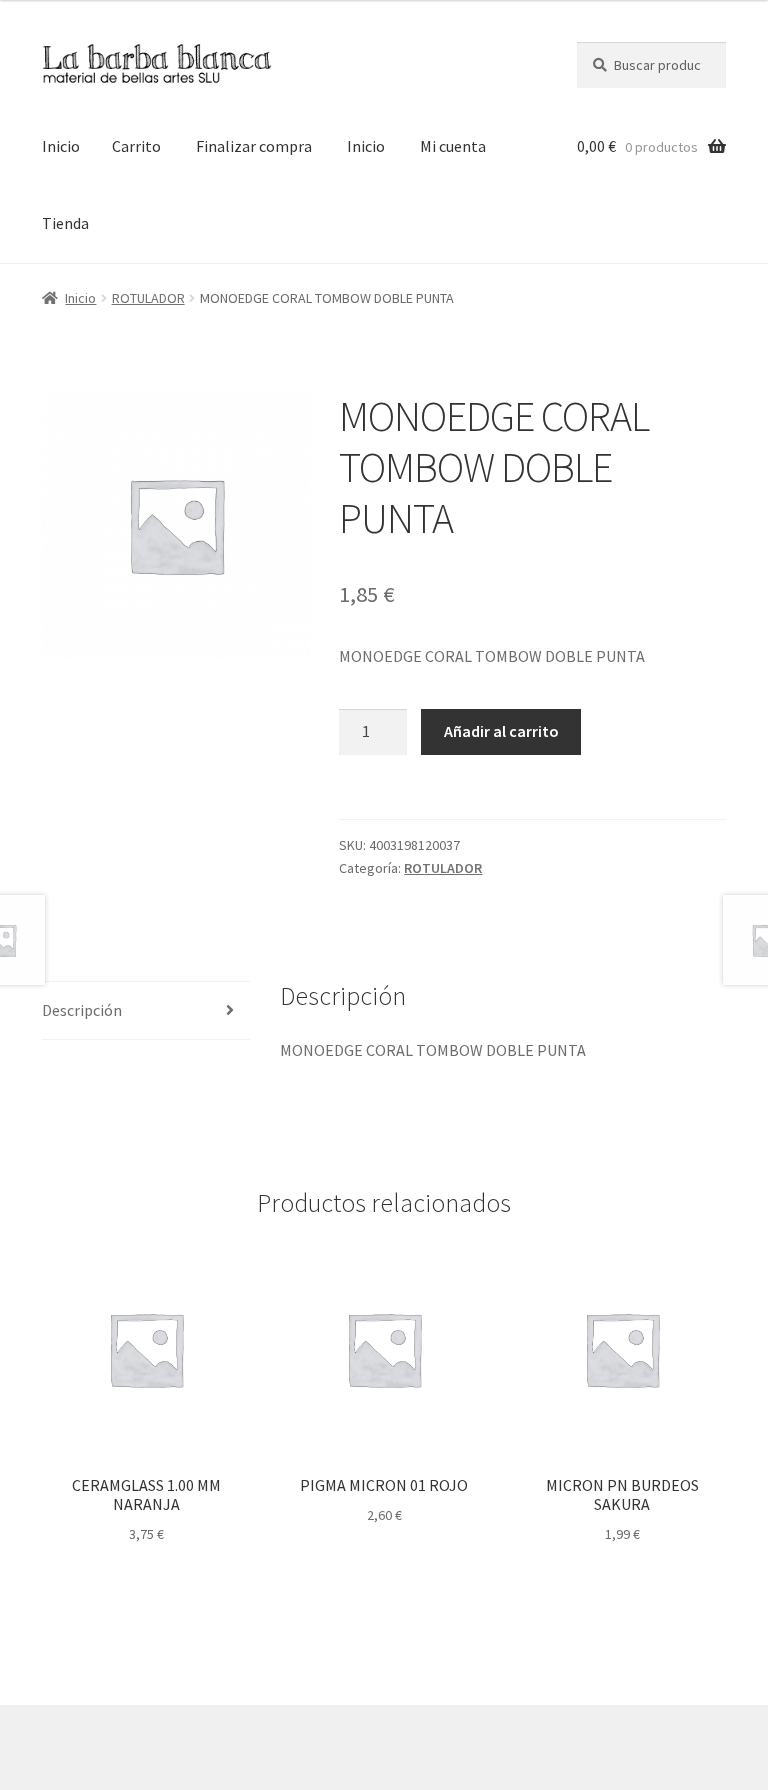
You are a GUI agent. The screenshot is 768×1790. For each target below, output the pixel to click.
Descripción (82, 1010)
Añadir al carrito (501, 731)
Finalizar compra (254, 146)
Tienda (65, 223)
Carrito (136, 146)
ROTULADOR (148, 298)
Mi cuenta (453, 146)
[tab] (146, 1011)
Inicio (61, 146)
